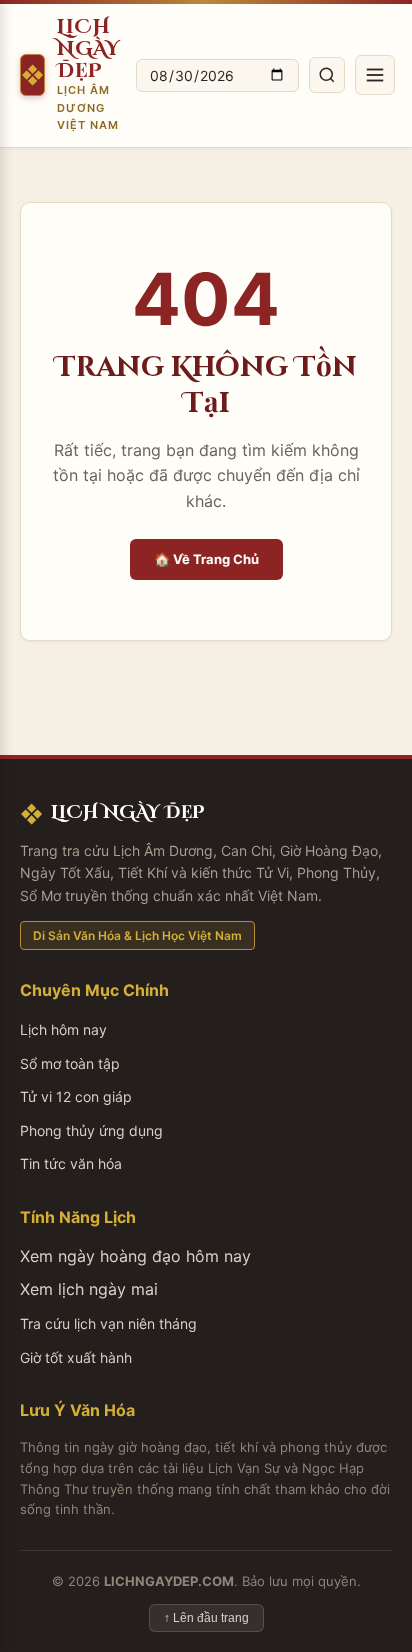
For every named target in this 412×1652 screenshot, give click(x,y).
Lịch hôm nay (63, 1029)
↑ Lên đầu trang (206, 1618)
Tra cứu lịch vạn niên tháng (108, 1323)
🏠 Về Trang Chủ (206, 559)
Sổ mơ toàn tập (70, 1063)
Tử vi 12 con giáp (76, 1096)
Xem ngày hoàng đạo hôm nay (135, 1256)
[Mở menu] (375, 75)
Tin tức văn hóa (71, 1163)
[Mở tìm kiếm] (327, 75)
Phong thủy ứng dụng (91, 1130)
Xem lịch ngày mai (89, 1289)
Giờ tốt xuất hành (76, 1357)
